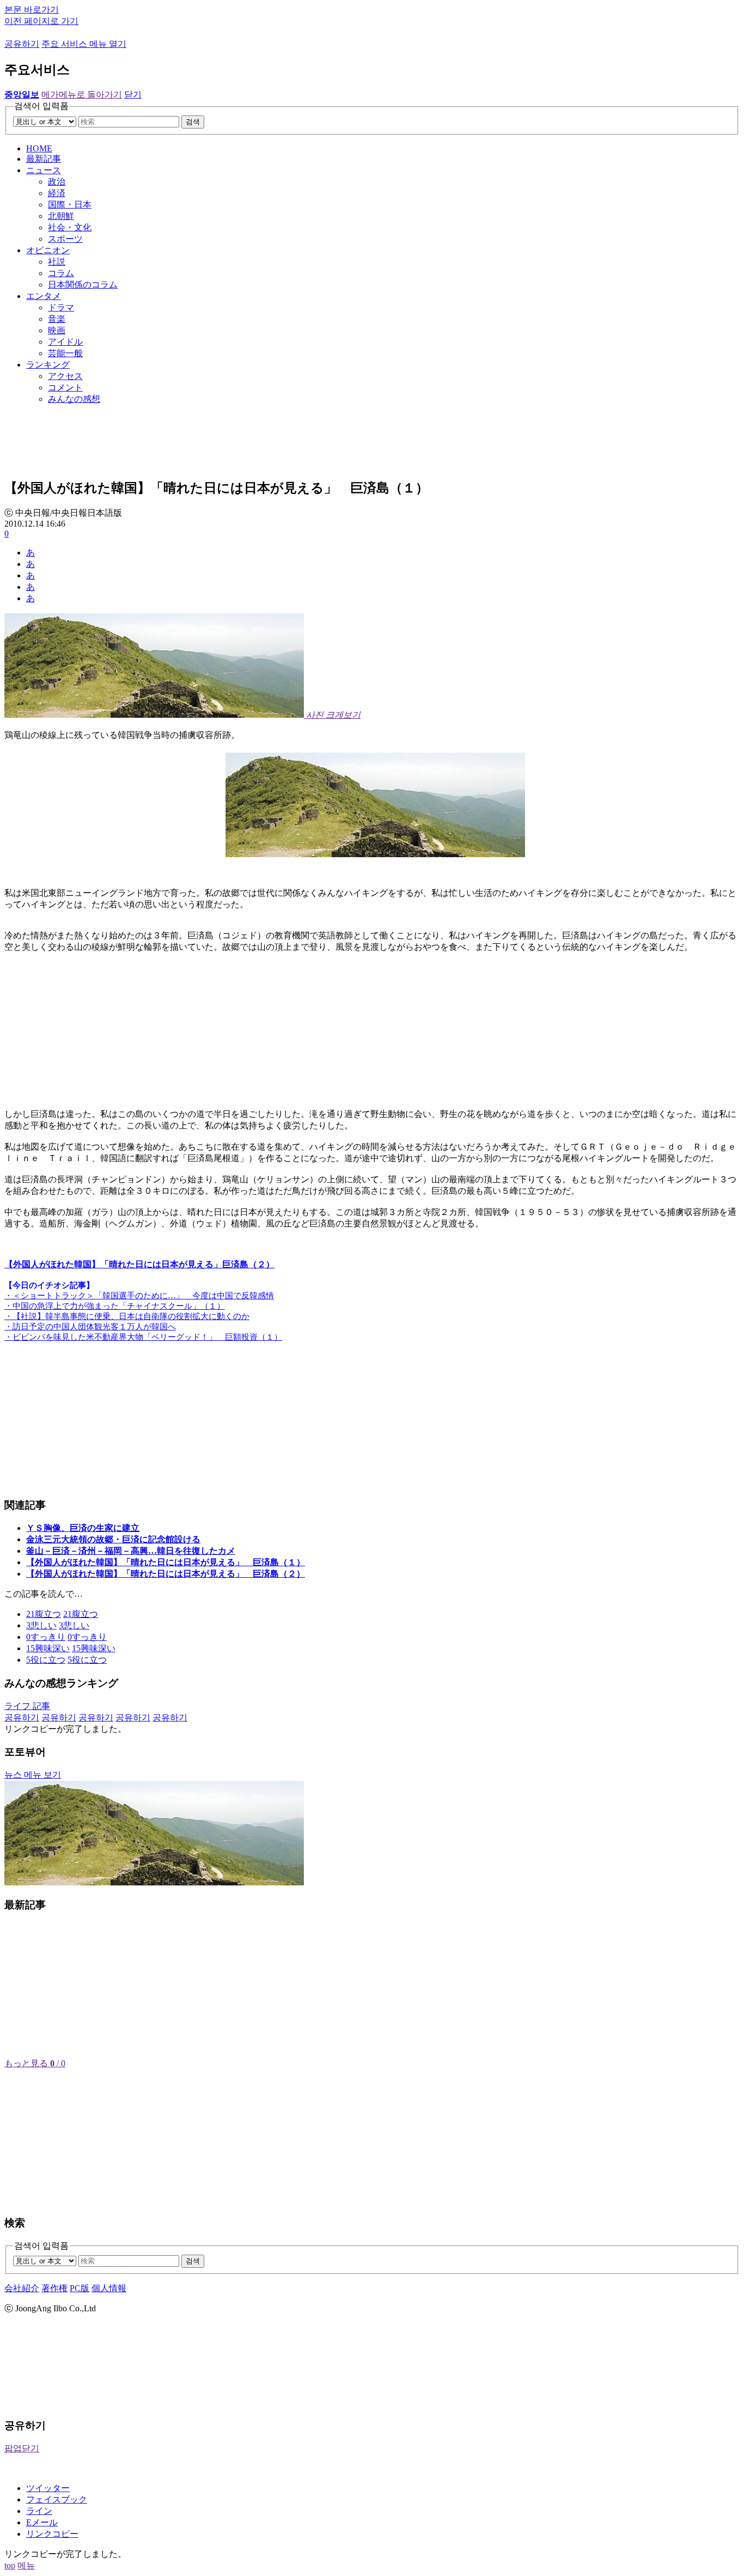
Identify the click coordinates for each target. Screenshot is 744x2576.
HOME (39, 148)
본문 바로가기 (32, 10)
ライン (39, 2511)
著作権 (54, 2288)
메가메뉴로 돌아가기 (82, 94)
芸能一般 (65, 353)
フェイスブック (57, 2499)
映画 (57, 330)
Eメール (42, 2522)
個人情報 (109, 2288)
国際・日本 (70, 205)
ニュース (44, 170)
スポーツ (65, 239)
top (10, 2565)
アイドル (65, 342)
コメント (65, 387)
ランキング (48, 365)
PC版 (80, 2288)
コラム (61, 273)
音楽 (57, 319)
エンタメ (44, 296)
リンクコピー (52, 2534)
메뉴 (26, 2565)
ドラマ (61, 307)
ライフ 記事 (27, 1706)
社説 (57, 262)
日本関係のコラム (83, 285)
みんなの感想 (74, 399)
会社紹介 (22, 2288)
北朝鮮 (61, 216)
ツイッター (48, 2488)
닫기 (133, 94)
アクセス (65, 376)
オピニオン (48, 250)
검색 (193, 122)
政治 (57, 182)
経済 (57, 193)
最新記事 (44, 159)
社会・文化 (70, 227)
